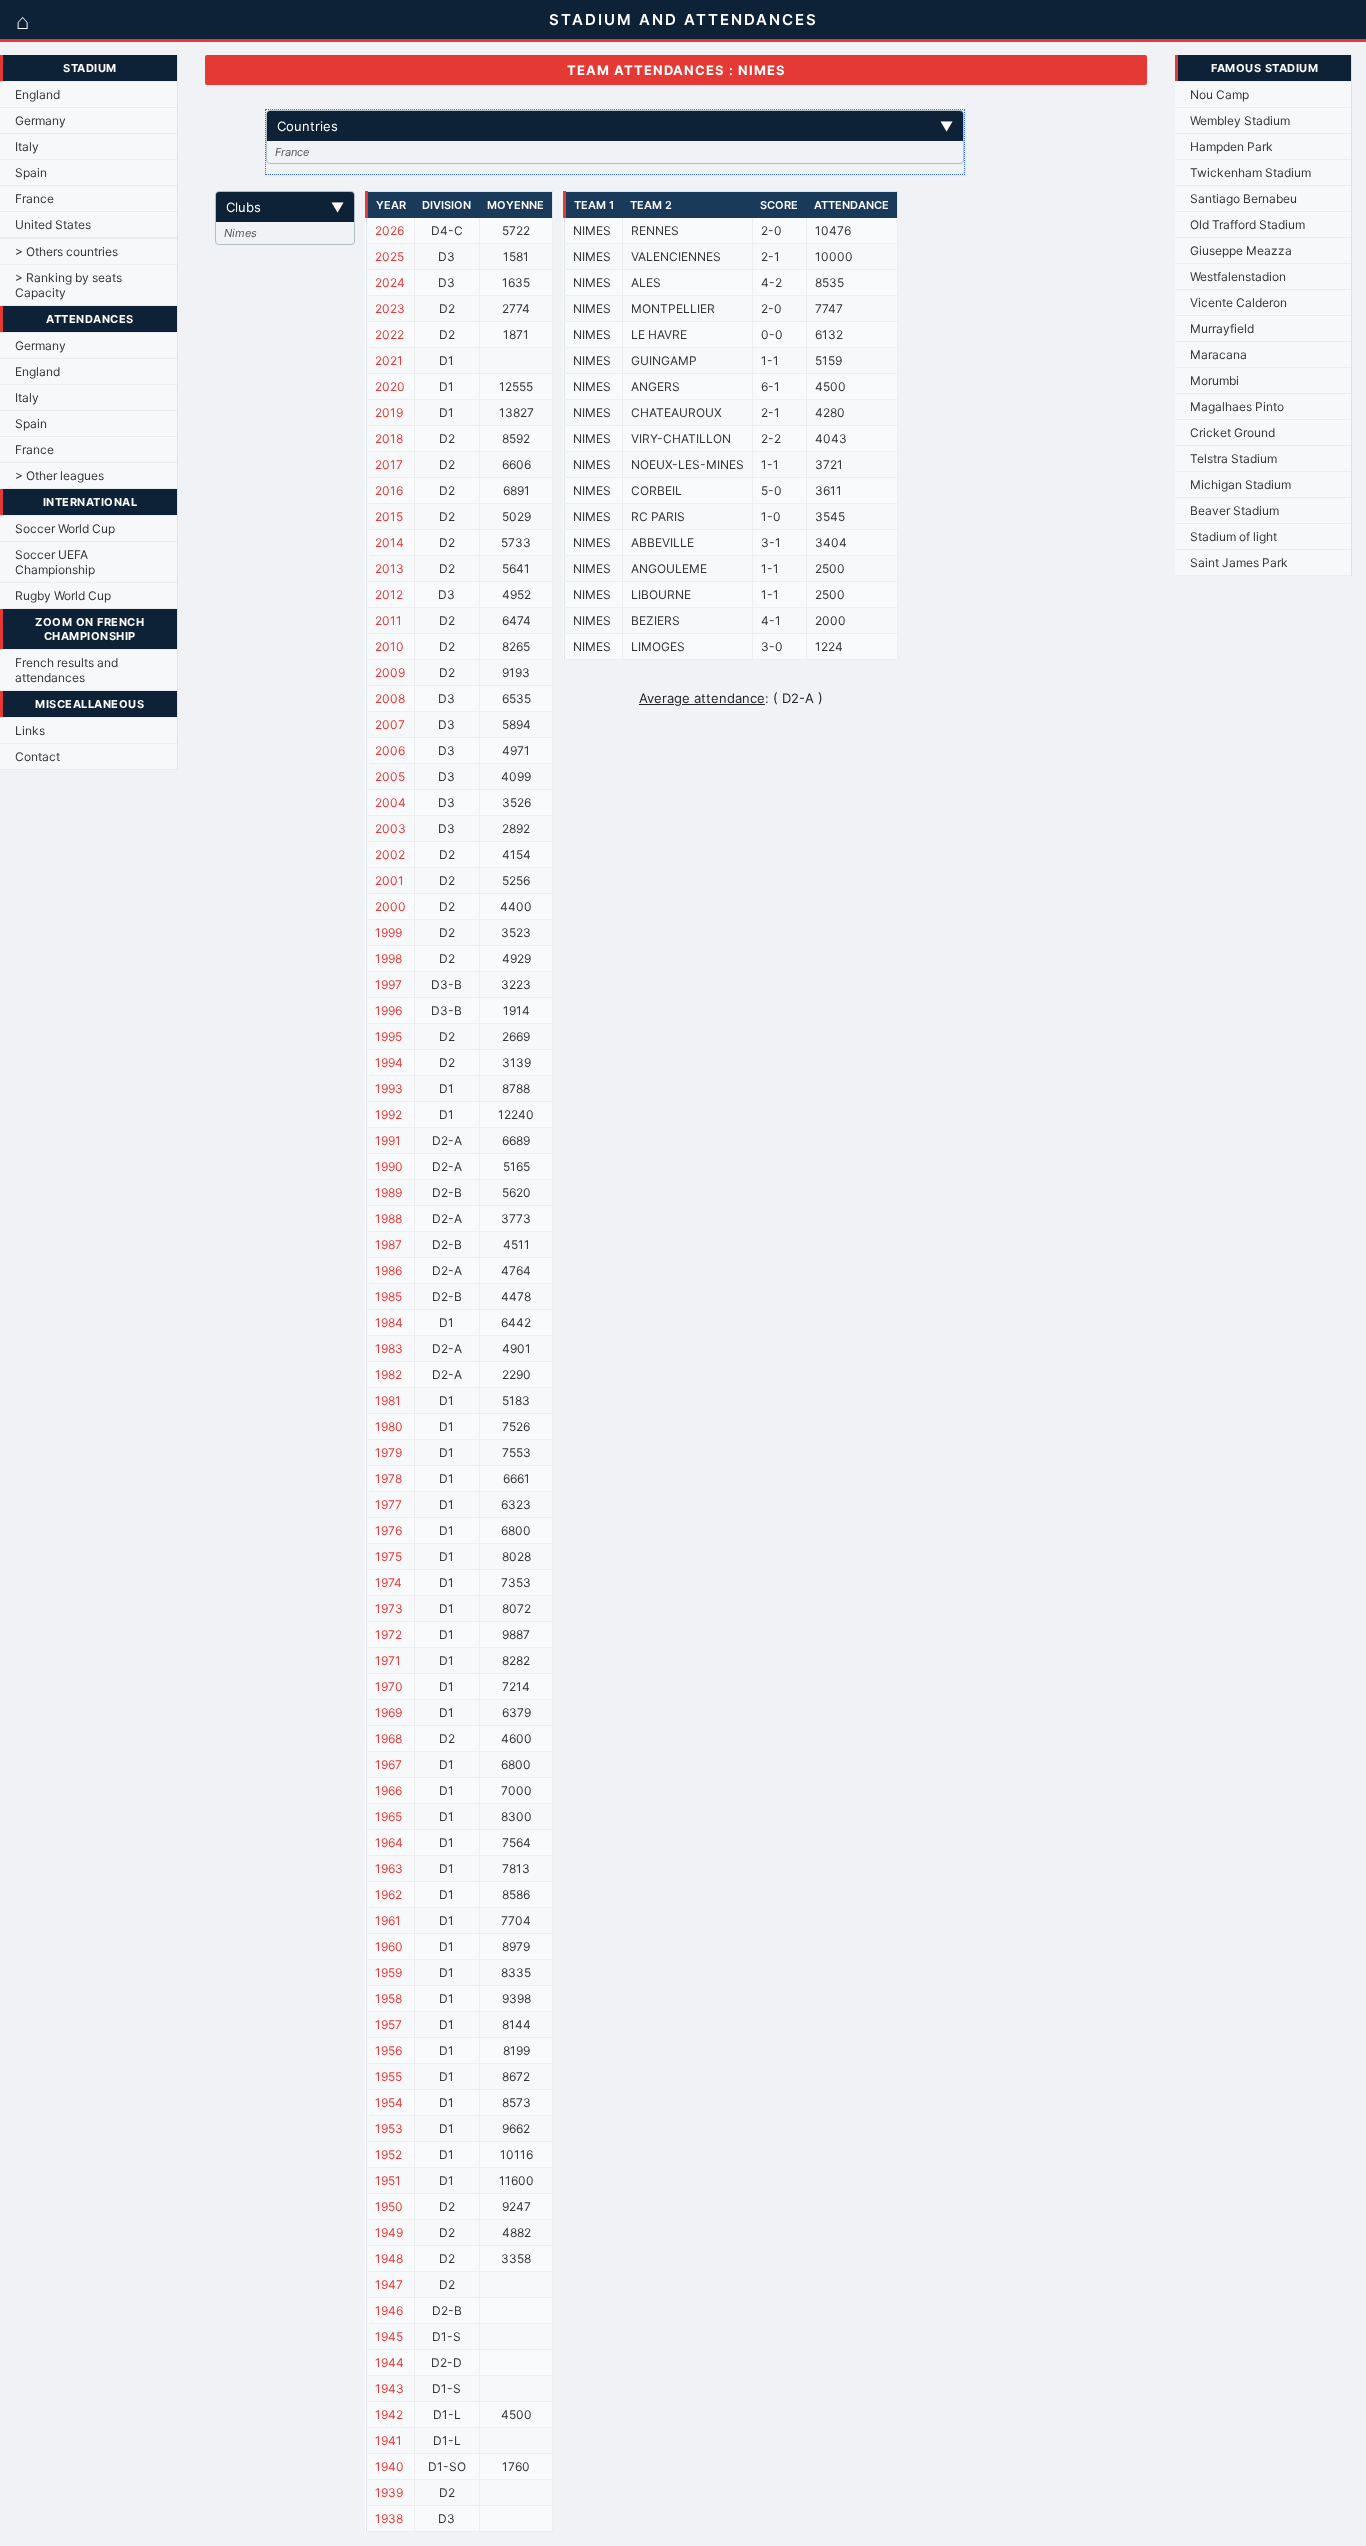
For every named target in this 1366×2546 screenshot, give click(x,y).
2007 (390, 724)
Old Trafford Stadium (1247, 224)
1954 (389, 2102)
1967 (388, 1764)
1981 (388, 1400)
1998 (388, 958)
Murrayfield (1222, 328)
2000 (390, 906)
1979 (388, 1452)
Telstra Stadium (1233, 458)
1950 (389, 2206)
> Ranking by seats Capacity (68, 285)
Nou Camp (1219, 94)
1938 (389, 2518)
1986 (388, 1270)
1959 (388, 1972)
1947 (389, 2284)
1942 (389, 2414)
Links (30, 730)
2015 (389, 516)
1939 (389, 2492)
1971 (388, 1660)
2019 (389, 412)
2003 (390, 828)
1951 (388, 2180)
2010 (389, 646)
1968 (388, 1738)
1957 (388, 2024)
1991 (388, 1140)
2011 (388, 620)
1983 (389, 1348)
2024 (390, 282)
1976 (388, 1530)
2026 (389, 230)
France (34, 198)
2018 (389, 438)
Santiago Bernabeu (1243, 198)
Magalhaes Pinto (1237, 406)
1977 (388, 1504)
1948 (389, 2258)
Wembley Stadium (1240, 120)
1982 (388, 1374)
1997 (388, 984)
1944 (389, 2362)
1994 (389, 1062)
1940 (389, 2466)
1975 (388, 1556)
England (37, 94)
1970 (389, 1686)
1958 (388, 1998)
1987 (388, 1244)
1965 (388, 1816)
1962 (388, 1894)
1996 (388, 1010)
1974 (388, 1582)
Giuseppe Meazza (1241, 250)
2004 (390, 802)
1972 (388, 1634)
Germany (40, 120)
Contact (37, 756)
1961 (388, 1920)
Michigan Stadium (1240, 484)
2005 (390, 776)
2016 (389, 490)
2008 (390, 698)
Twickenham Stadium (1250, 172)
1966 (388, 1790)
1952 (388, 2154)
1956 (388, 2050)
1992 (388, 1114)
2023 (390, 308)
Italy (27, 146)
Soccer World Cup (65, 528)
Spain (31, 172)
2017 (389, 464)
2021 (389, 360)
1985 (388, 1296)
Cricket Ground (1232, 432)
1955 (388, 2076)
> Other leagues (59, 475)
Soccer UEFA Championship (55, 562)
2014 (389, 542)
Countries (615, 126)
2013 (389, 568)
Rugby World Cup (63, 595)
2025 (389, 256)
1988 (388, 1218)
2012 (389, 594)
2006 (390, 750)
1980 (389, 1426)
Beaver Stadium (1234, 510)
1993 (389, 1088)
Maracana (1218, 354)
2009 (390, 672)
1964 (389, 1842)
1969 (388, 1712)
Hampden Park (1231, 146)
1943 (389, 2388)
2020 (390, 386)
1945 (389, 2336)
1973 (389, 1608)
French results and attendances (66, 670)
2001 (389, 880)
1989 (388, 1192)
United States (53, 224)
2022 (389, 334)
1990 (389, 1166)
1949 (389, 2232)
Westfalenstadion (1238, 276)
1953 (389, 2128)
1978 (388, 1478)
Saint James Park (1239, 562)
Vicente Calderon (1238, 302)
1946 (389, 2310)
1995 (388, 1036)
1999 (388, 932)
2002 (390, 854)
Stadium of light (1233, 536)
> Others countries (66, 251)
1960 (389, 1946)
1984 (389, 1322)
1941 (388, 2440)
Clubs (285, 207)
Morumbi (1214, 380)
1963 (389, 1868)
